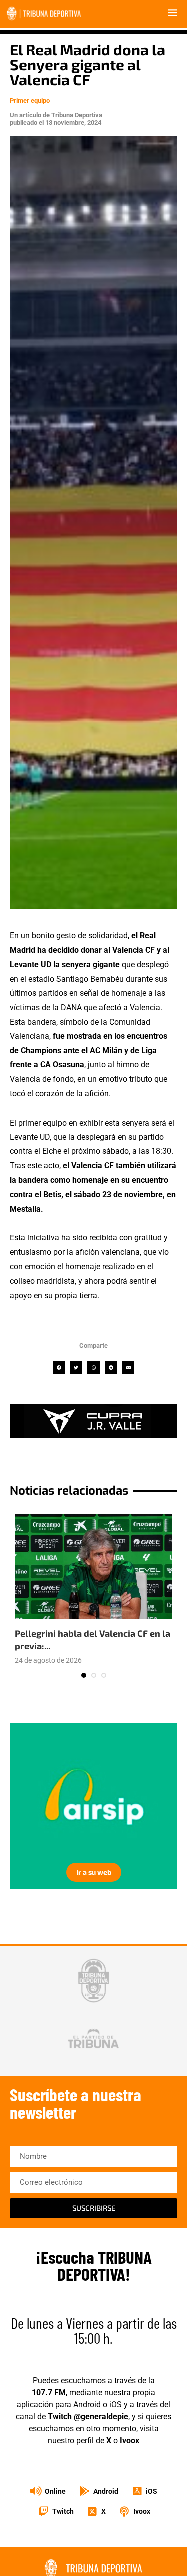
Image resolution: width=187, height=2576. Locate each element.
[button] (59, 1368)
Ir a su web (94, 1872)
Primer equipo (30, 100)
